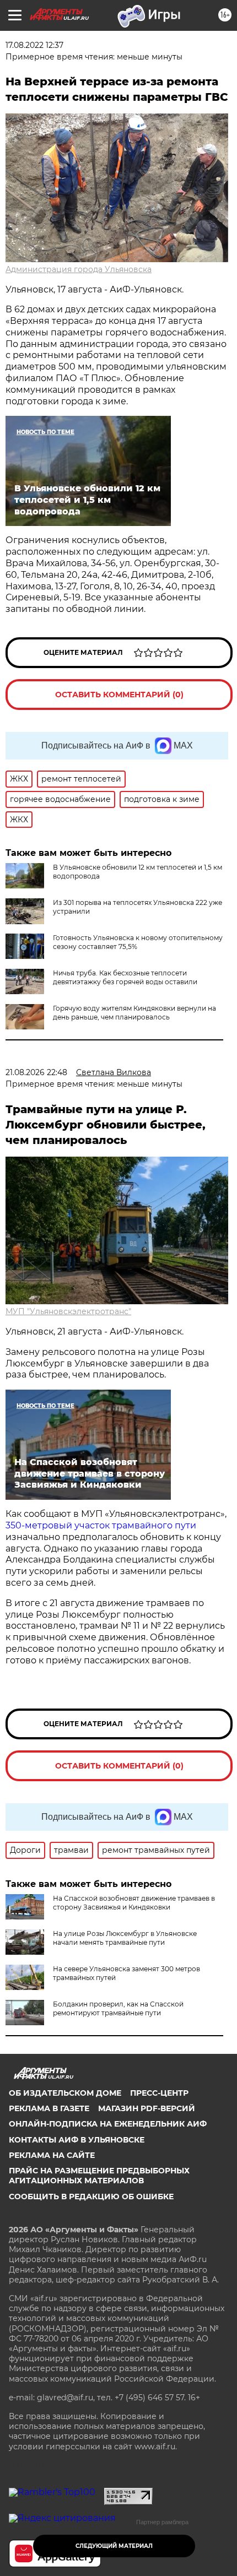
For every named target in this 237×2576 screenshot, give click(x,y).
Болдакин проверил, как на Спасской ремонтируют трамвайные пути (118, 2008)
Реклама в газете (49, 2108)
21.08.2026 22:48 (36, 1072)
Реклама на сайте (52, 2155)
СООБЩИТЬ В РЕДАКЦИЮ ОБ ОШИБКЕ (91, 2197)
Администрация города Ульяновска (79, 269)
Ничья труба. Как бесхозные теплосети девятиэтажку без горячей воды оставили (125, 977)
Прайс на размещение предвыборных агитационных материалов (99, 2176)
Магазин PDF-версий (147, 2108)
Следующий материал (114, 2546)
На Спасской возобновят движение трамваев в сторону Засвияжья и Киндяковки (134, 1903)
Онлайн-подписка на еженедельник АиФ (108, 2124)
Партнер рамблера (162, 2522)
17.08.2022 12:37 (34, 45)
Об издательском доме (65, 2093)
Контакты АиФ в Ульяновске (77, 2140)
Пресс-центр (159, 2093)
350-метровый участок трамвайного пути (101, 1525)
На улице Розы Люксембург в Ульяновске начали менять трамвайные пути (125, 1938)
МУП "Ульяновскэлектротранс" (68, 1311)
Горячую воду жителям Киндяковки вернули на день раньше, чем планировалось (134, 1013)
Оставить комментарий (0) (119, 695)
